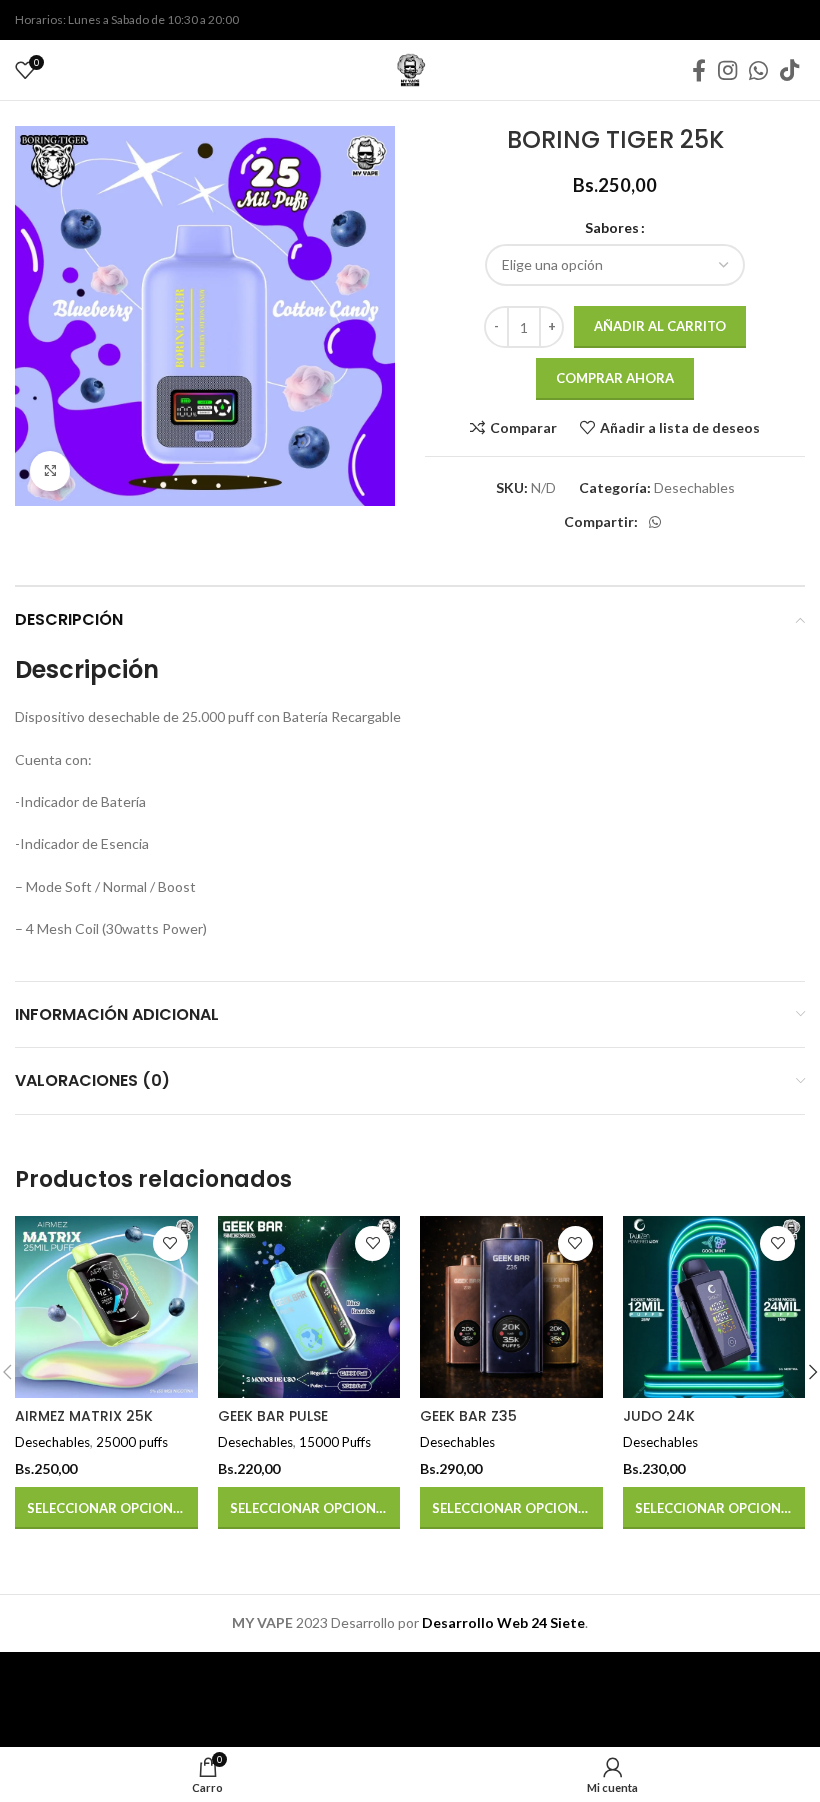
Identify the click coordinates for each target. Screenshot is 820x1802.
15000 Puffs (335, 1442)
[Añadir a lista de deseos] (170, 1243)
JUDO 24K (659, 1416)
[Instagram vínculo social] (727, 70)
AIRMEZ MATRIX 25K (84, 1416)
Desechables (694, 487)
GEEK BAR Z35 (468, 1416)
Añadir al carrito (660, 326)
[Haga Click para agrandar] (50, 471)
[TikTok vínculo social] (789, 70)
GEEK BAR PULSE (273, 1416)
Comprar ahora (615, 378)
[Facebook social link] (699, 70)
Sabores (612, 227)
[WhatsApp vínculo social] (758, 70)
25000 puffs (132, 1442)
